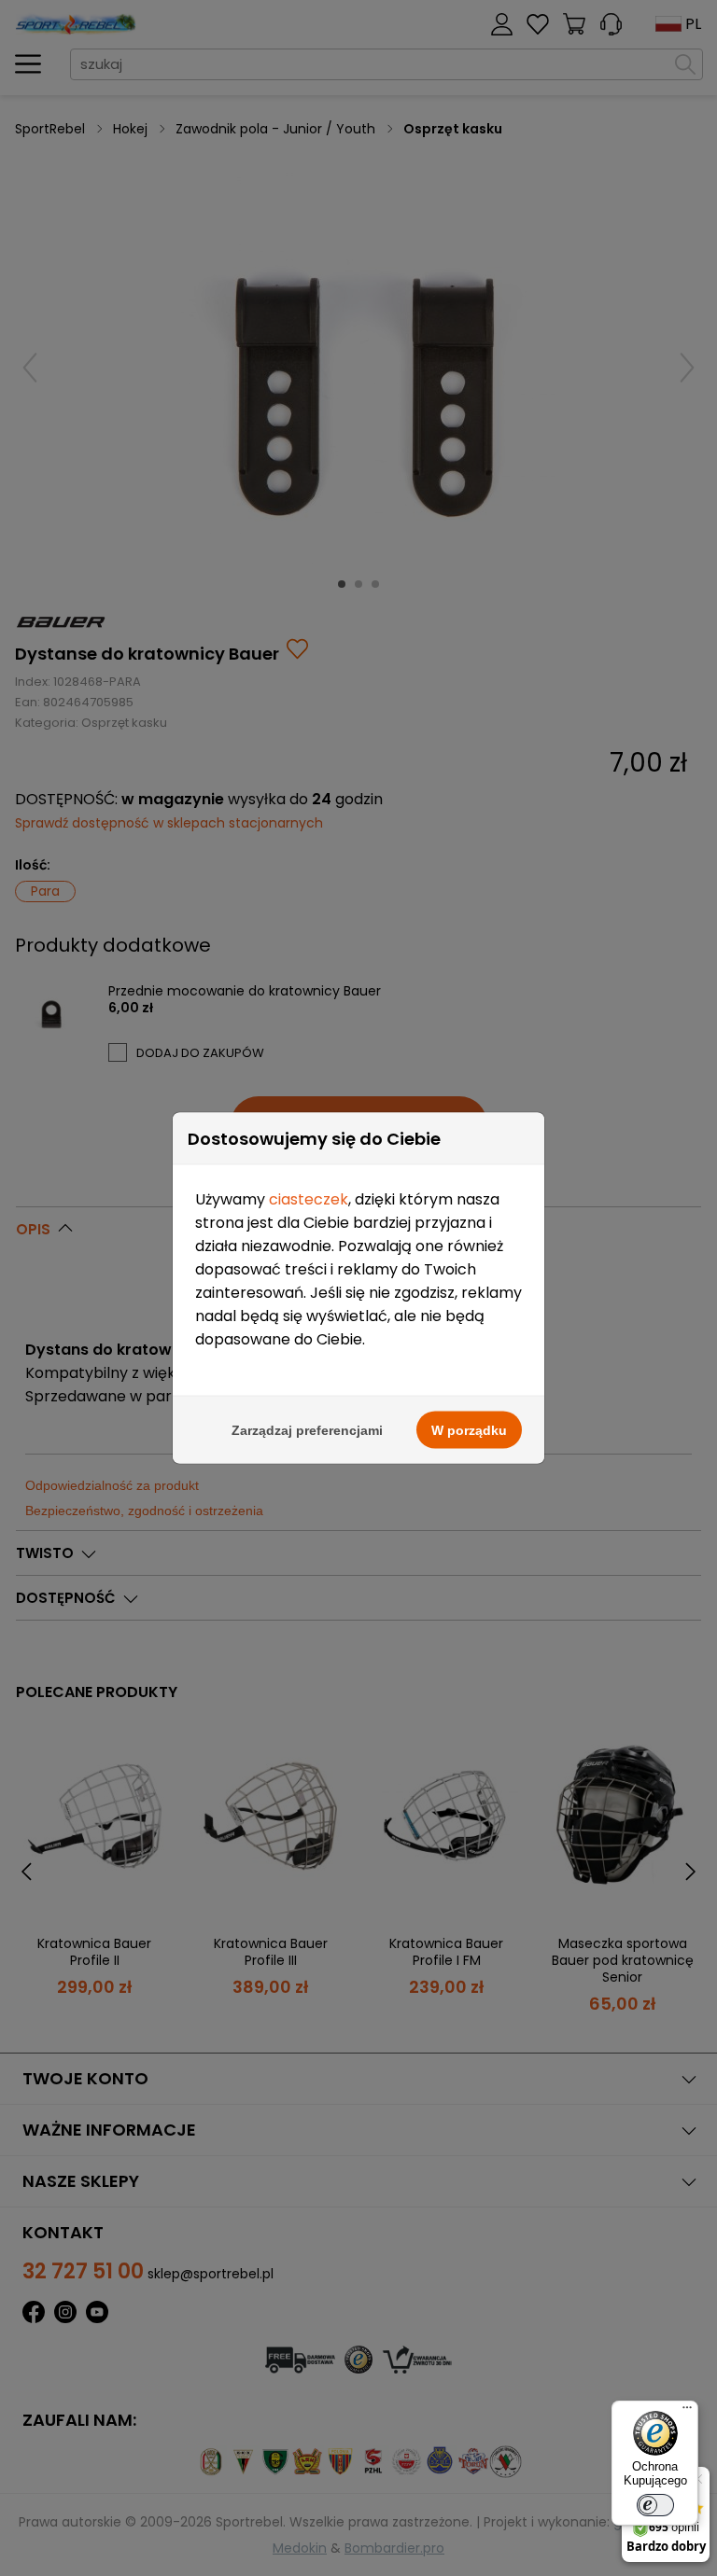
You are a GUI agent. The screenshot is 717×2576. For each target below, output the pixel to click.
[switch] (655, 2505)
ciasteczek (309, 1199)
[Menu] (687, 2412)
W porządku (469, 1430)
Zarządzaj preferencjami (307, 1430)
